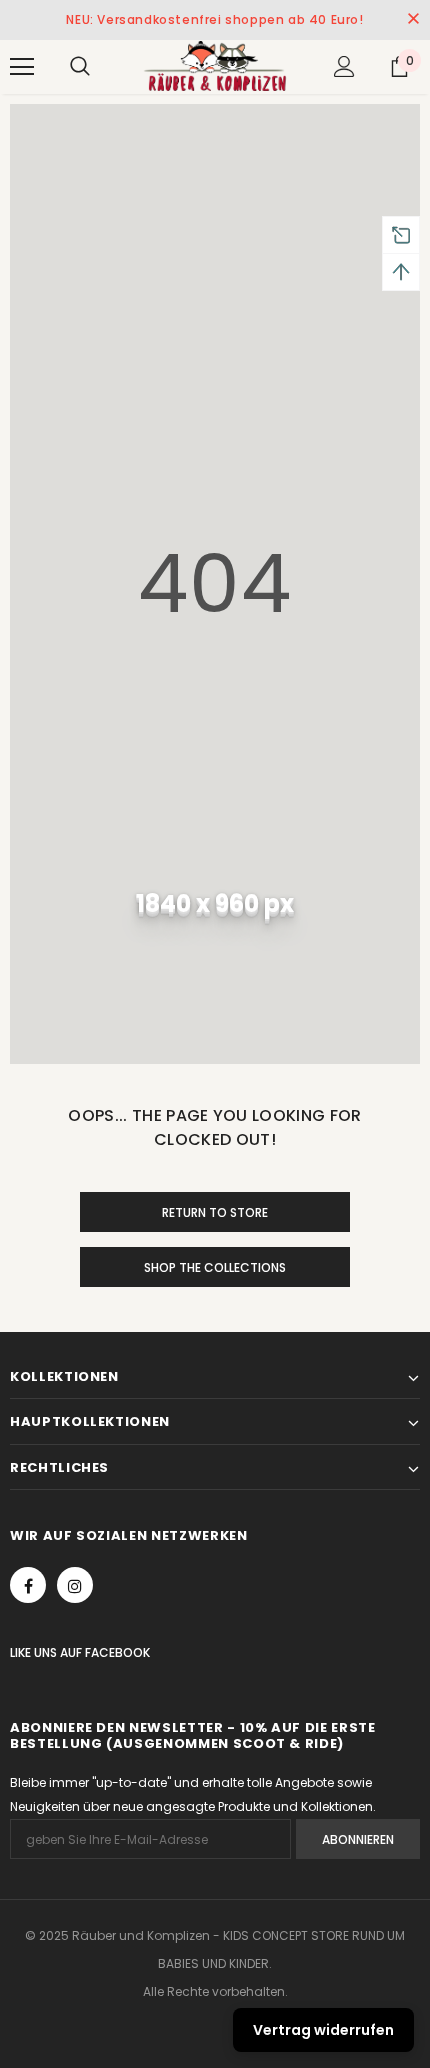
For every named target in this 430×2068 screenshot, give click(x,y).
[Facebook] (28, 1585)
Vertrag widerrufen (323, 2030)
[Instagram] (75, 1585)
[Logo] (215, 66)
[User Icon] (344, 66)
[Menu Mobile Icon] (22, 67)
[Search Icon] (80, 67)
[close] (413, 20)
